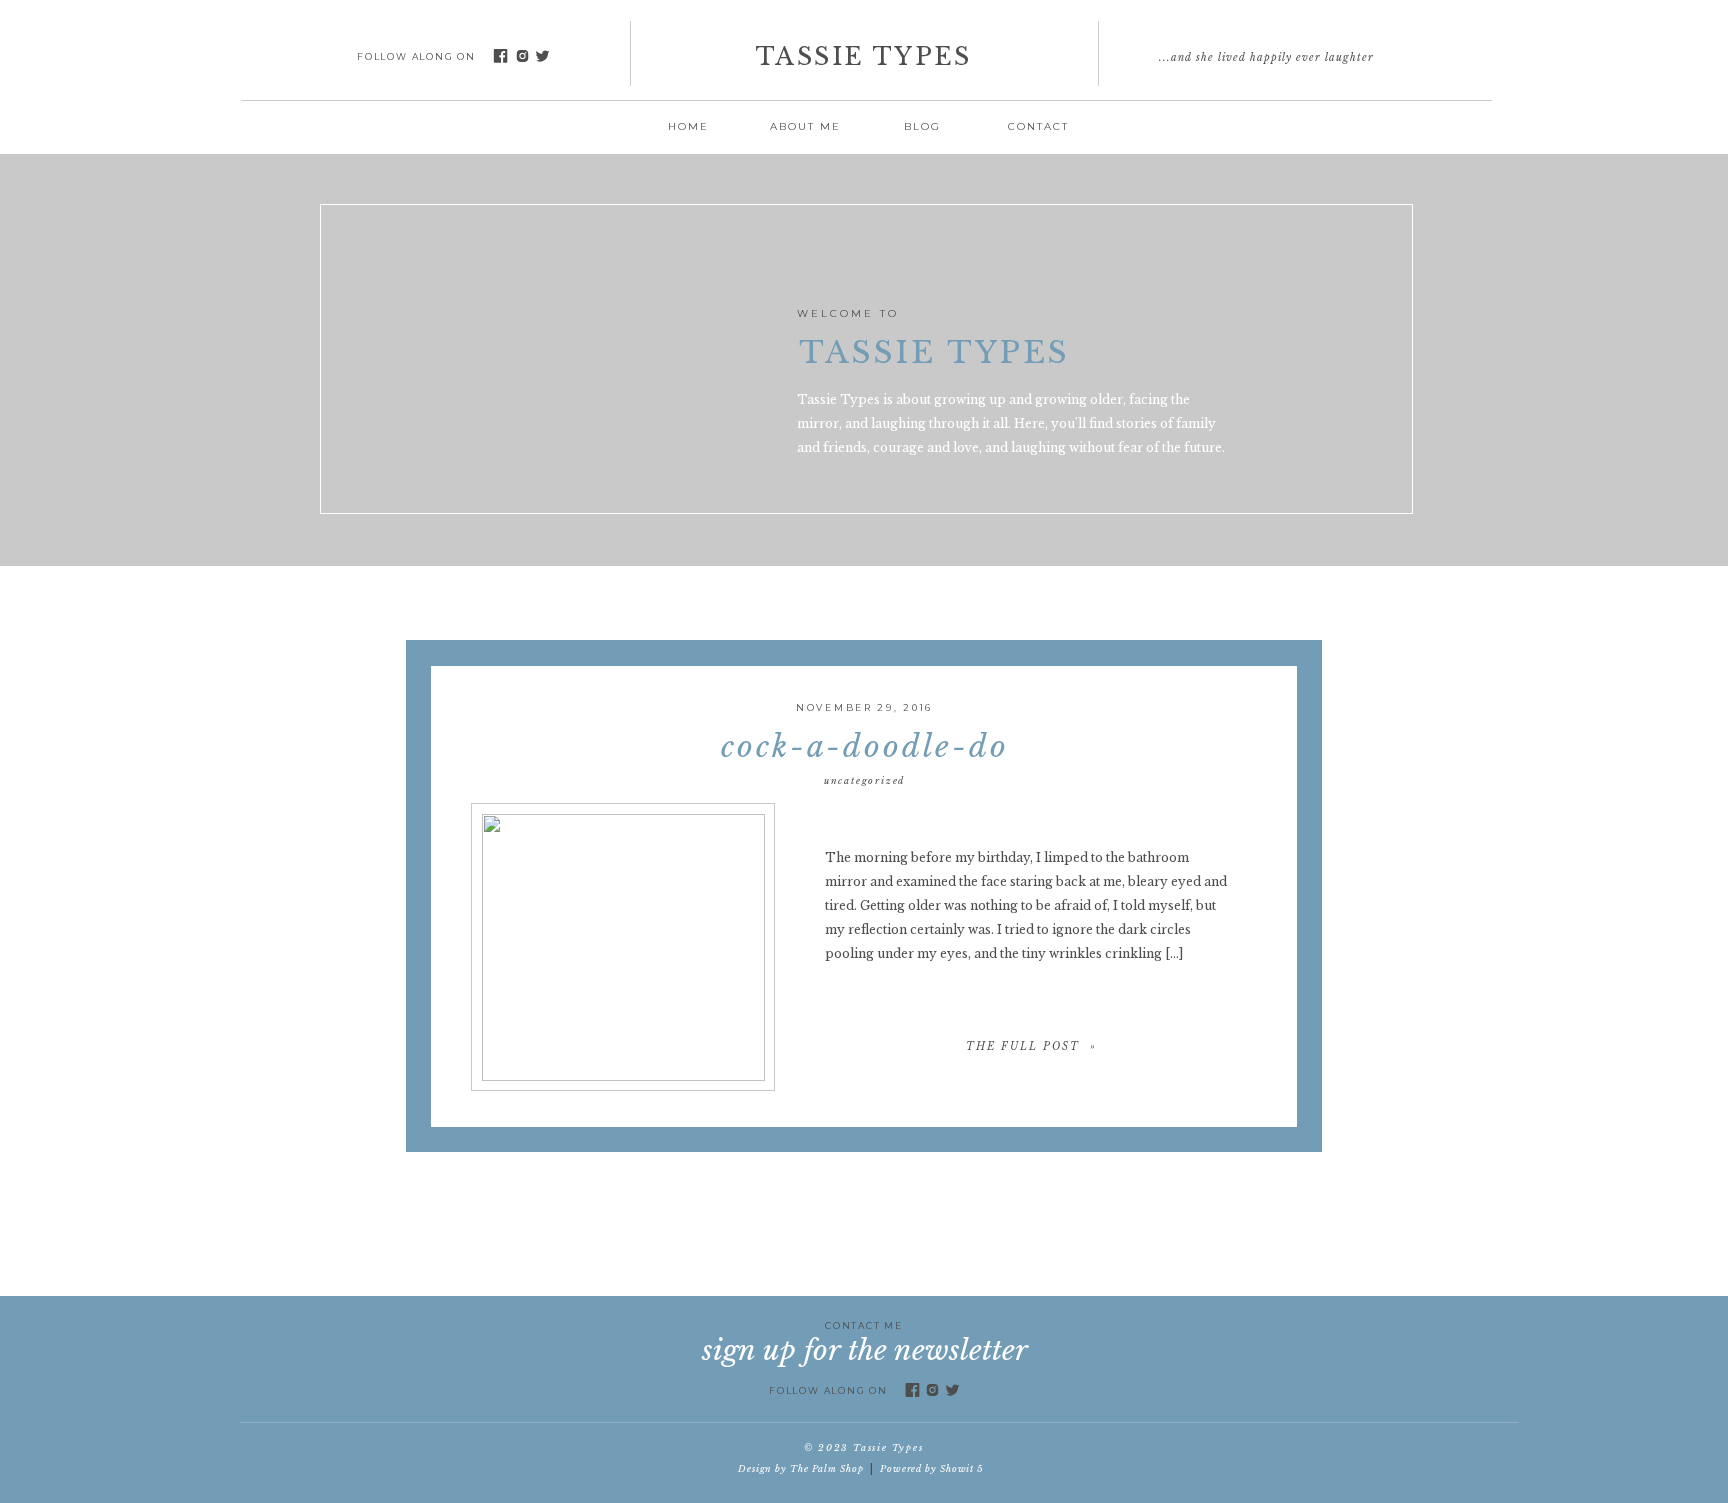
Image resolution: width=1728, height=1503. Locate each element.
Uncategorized (864, 780)
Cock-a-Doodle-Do (865, 746)
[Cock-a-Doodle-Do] (623, 947)
